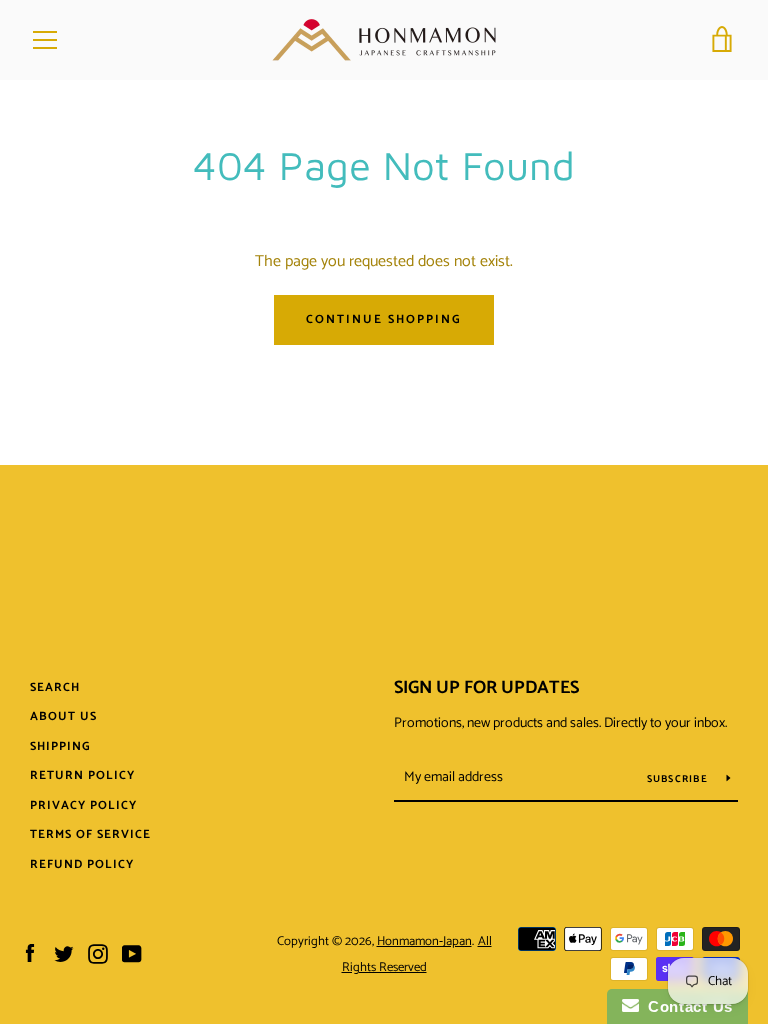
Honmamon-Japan (424, 941)
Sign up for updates (486, 688)
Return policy (82, 775)
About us (63, 716)
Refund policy (82, 864)
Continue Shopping (384, 319)
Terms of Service (90, 834)
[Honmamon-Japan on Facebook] (30, 953)
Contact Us (686, 1006)
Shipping (60, 746)
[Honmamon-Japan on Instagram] (98, 953)
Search (55, 687)
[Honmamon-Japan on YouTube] (132, 953)
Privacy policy (83, 805)
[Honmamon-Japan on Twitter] (64, 953)
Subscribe (679, 779)
